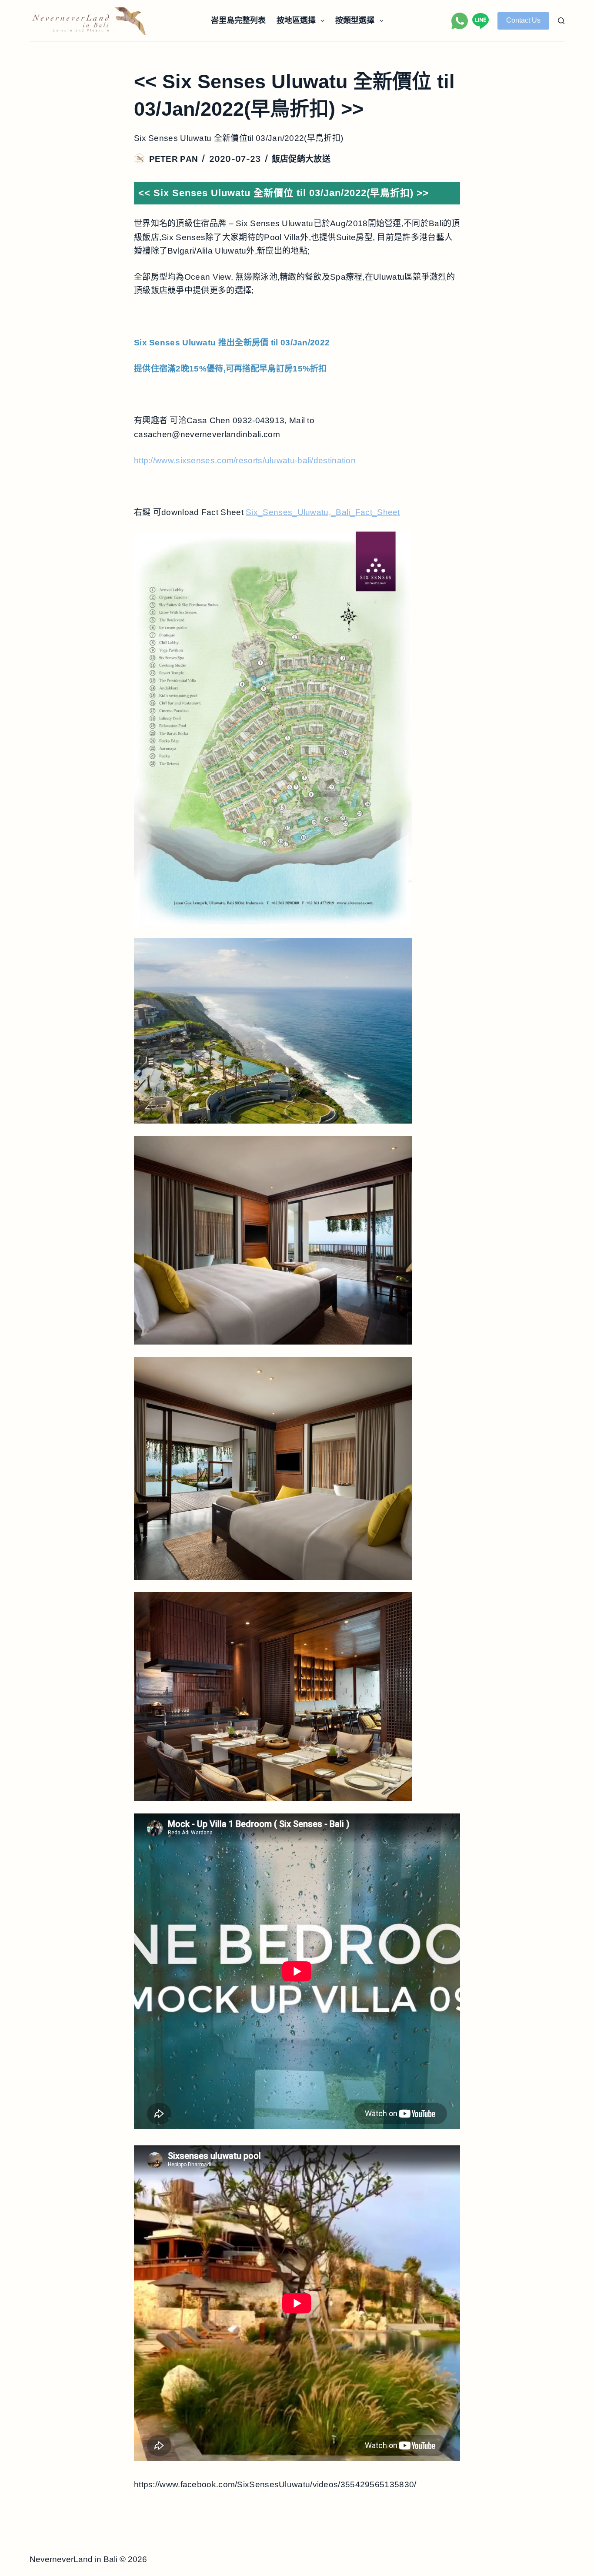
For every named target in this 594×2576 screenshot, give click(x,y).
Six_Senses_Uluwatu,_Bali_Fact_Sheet (323, 512)
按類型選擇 (355, 20)
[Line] (481, 21)
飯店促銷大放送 (301, 159)
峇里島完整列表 (238, 20)
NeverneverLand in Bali (73, 2559)
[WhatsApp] (460, 21)
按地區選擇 (296, 20)
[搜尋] (561, 21)
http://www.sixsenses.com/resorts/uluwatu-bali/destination (245, 460)
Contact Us (523, 20)
